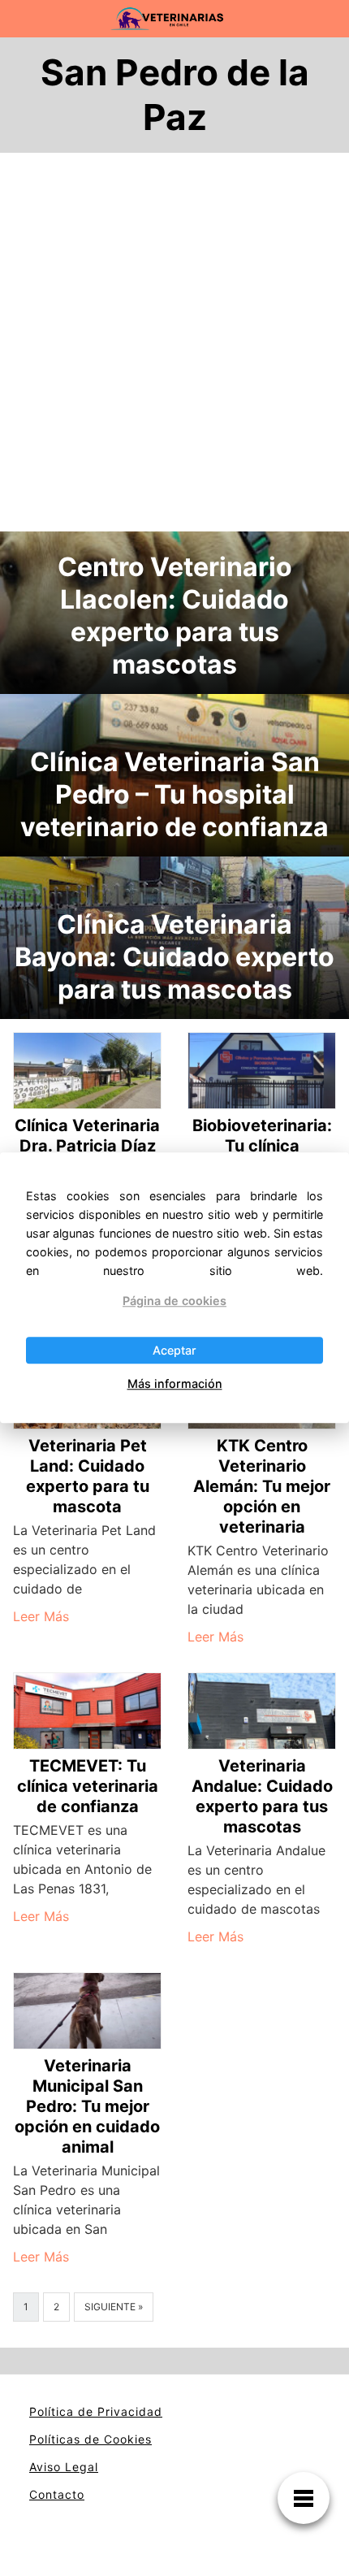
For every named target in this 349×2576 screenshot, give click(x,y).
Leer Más (41, 1616)
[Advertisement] (174, 349)
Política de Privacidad (96, 2411)
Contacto (57, 2494)
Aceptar (174, 1350)
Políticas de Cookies (90, 2439)
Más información (175, 1383)
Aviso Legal (64, 2467)
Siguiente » (114, 2307)
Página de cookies (174, 1301)
